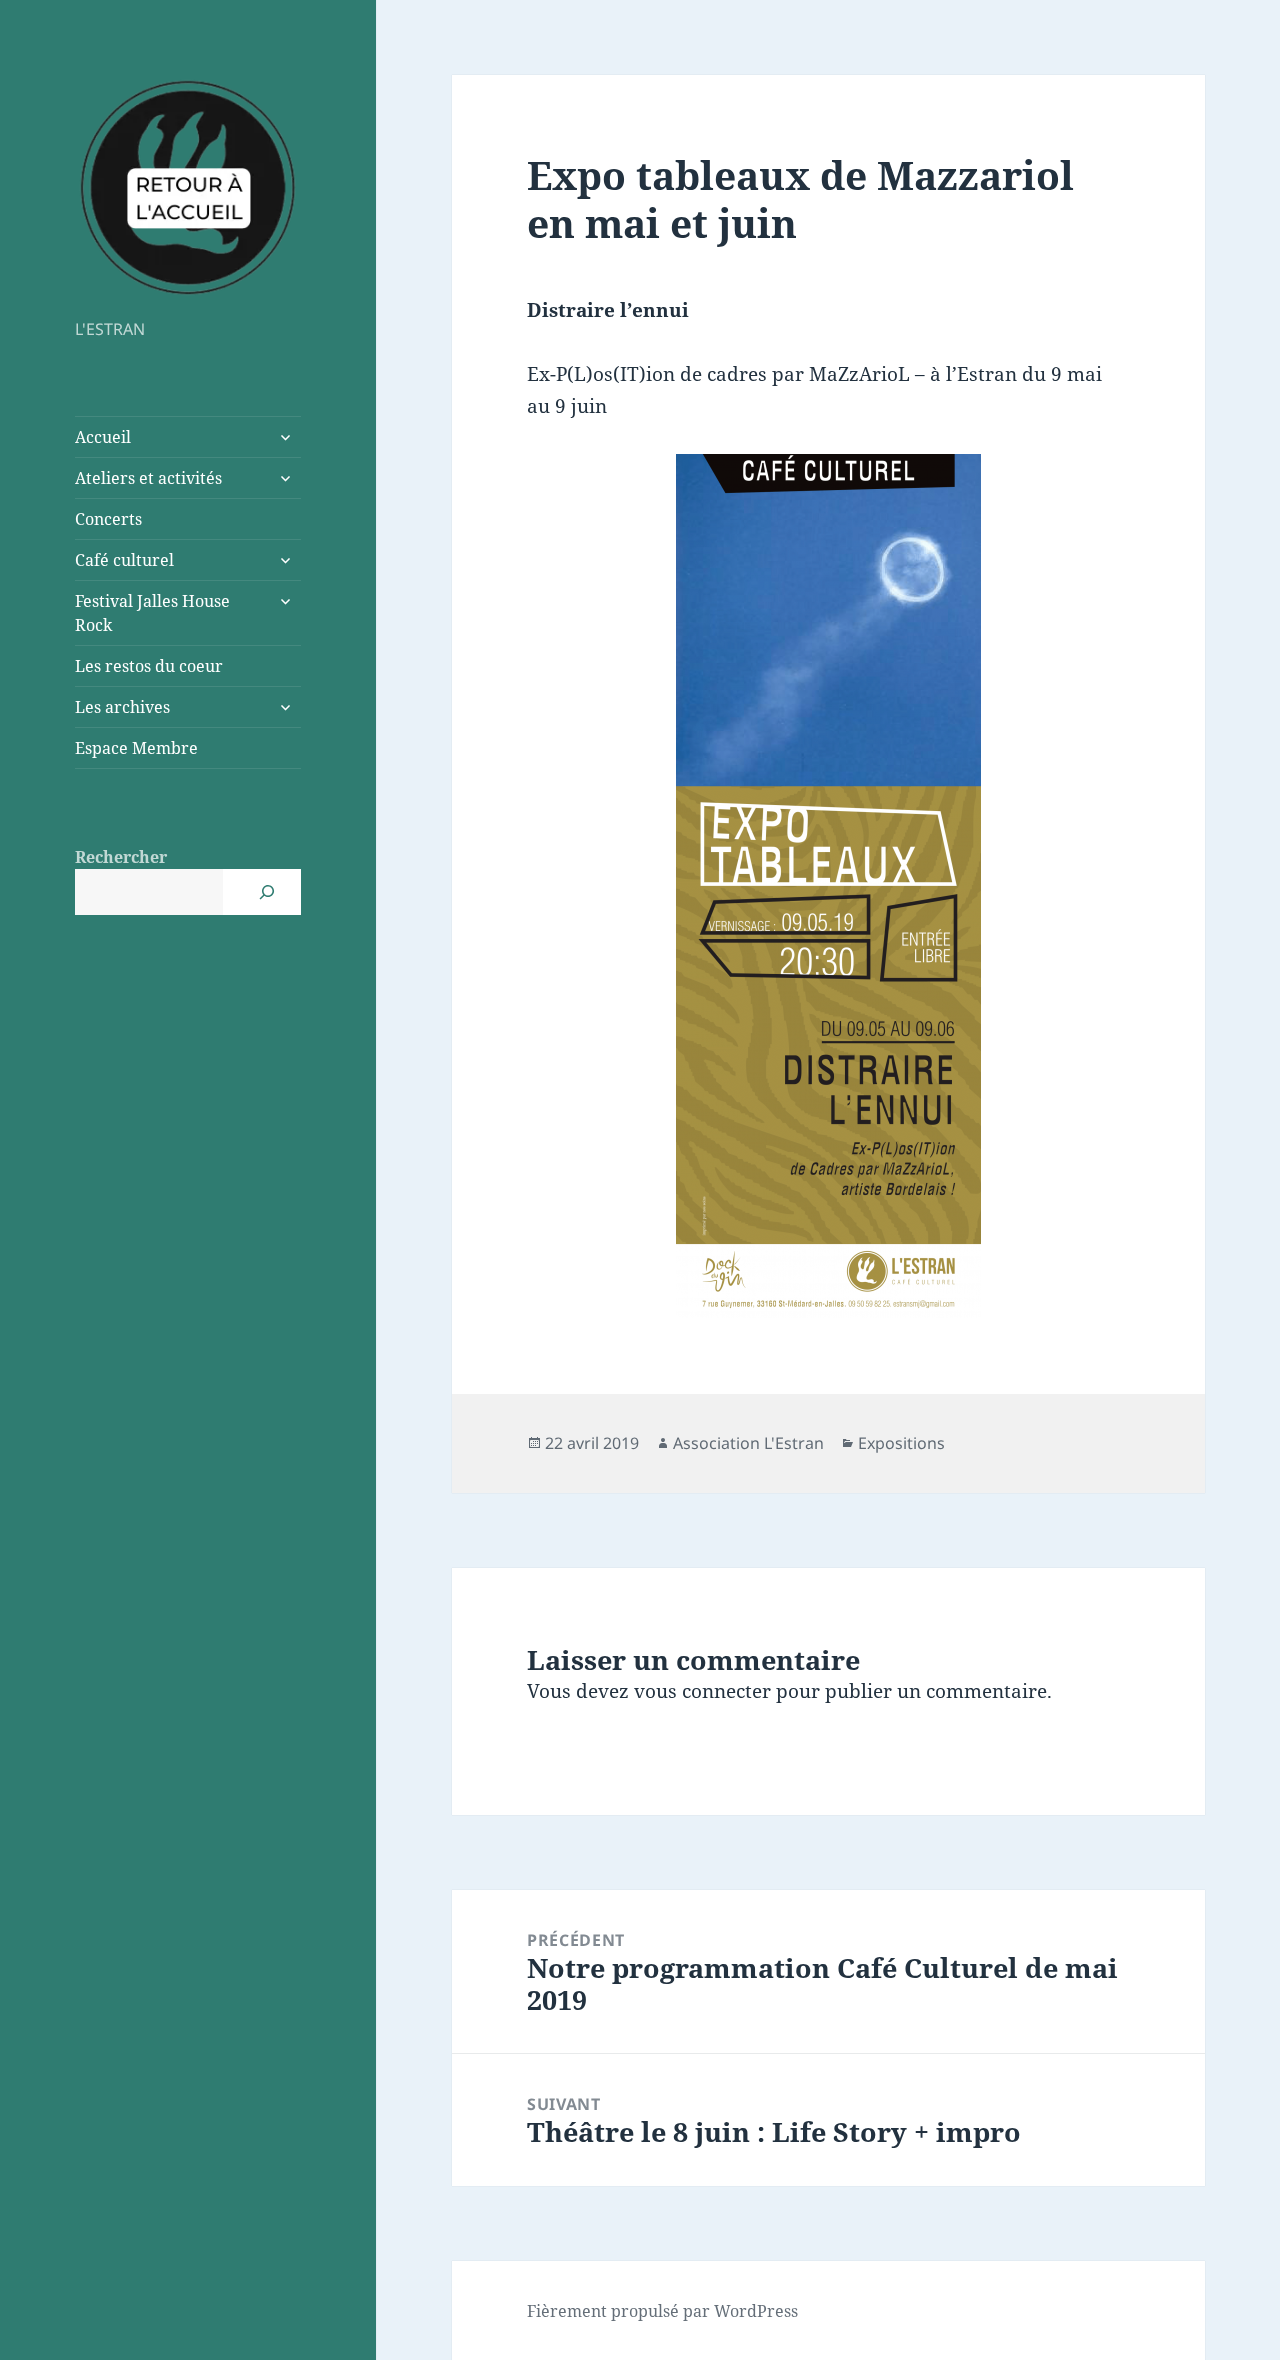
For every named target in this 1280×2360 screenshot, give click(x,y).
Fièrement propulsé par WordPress (662, 2311)
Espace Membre (136, 748)
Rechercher (121, 857)
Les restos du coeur (149, 666)
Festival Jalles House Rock (152, 613)
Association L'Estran (748, 1443)
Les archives (122, 707)
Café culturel (124, 560)
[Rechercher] (267, 892)
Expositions (901, 1443)
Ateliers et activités (148, 478)
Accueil (103, 437)
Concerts (108, 519)
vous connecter (702, 1691)
